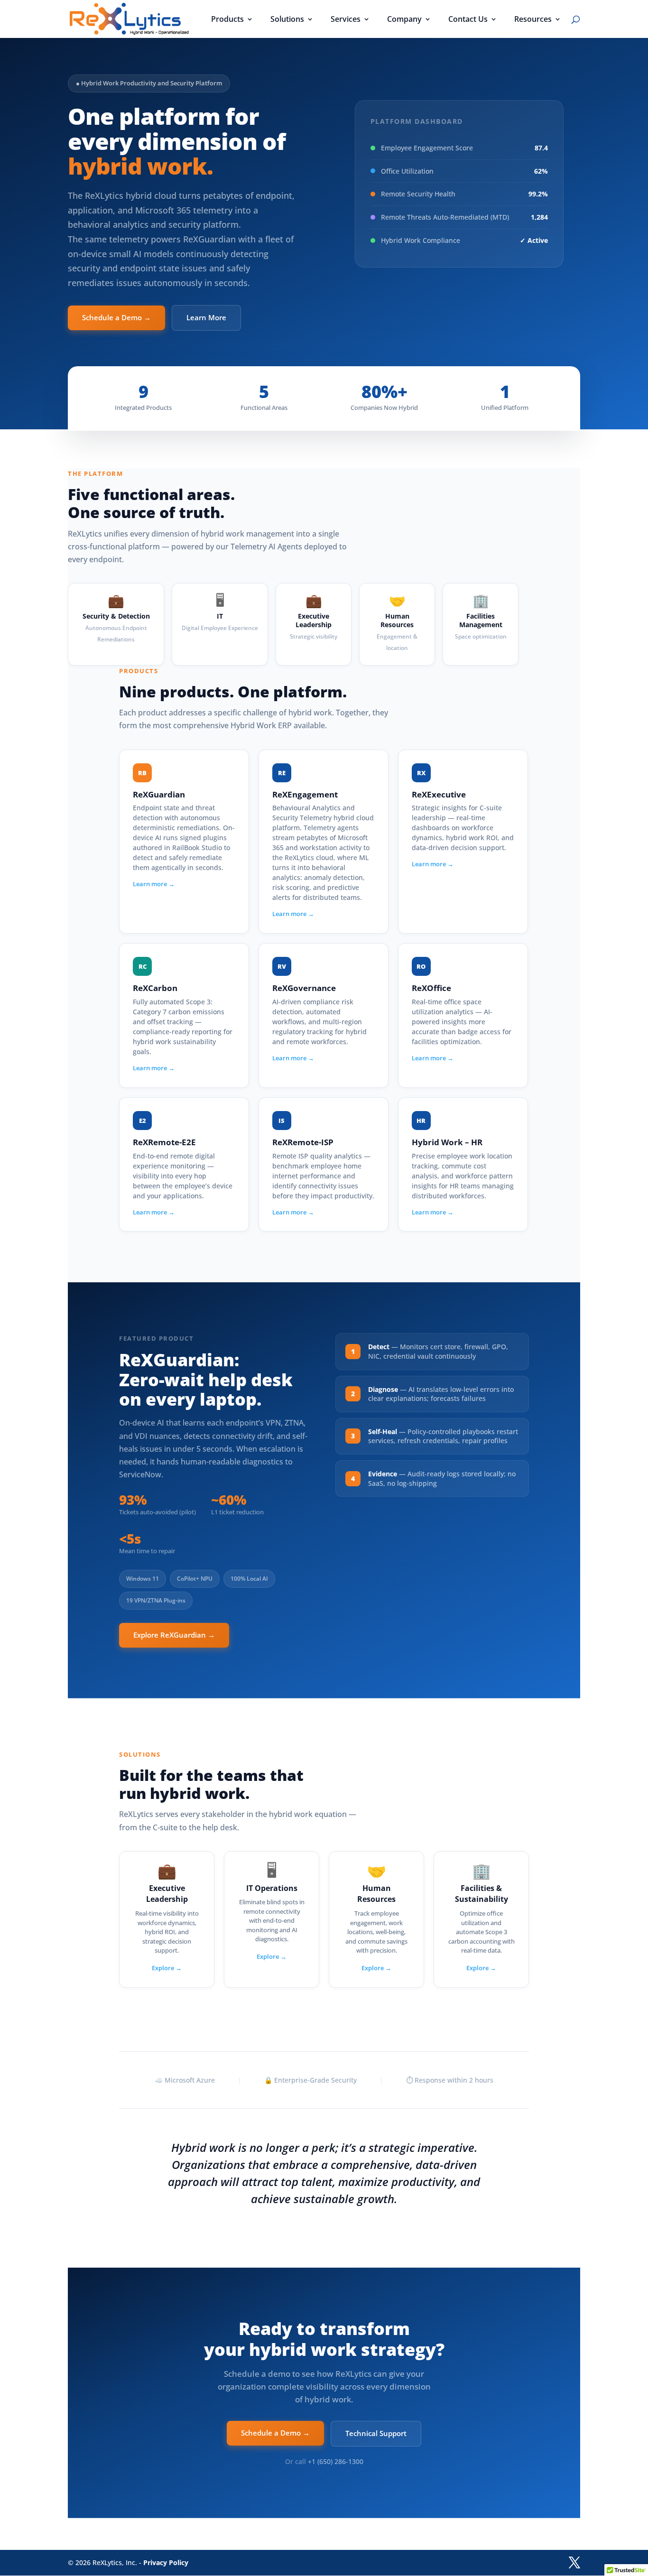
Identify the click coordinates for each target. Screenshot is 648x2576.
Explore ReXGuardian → (174, 1635)
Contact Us (468, 20)
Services (346, 20)
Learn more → (154, 884)
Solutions (287, 20)
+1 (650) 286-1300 (336, 2461)
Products (227, 20)
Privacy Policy (166, 2562)
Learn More (206, 317)
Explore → (167, 1968)
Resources (533, 20)
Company (404, 20)
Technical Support (376, 2433)
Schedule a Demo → (116, 317)
